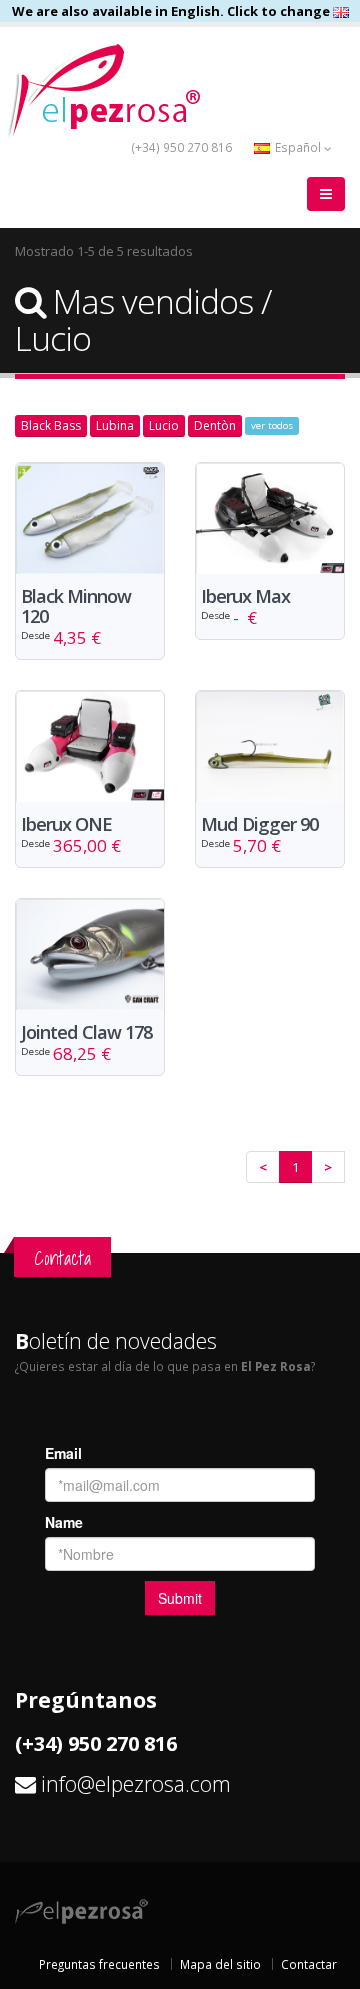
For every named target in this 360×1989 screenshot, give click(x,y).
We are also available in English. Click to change (172, 11)
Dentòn (215, 425)
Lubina (115, 425)
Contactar (309, 1964)
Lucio (164, 425)
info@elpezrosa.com (136, 1783)
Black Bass (51, 425)
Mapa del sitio (220, 1964)
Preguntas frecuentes (99, 1964)
